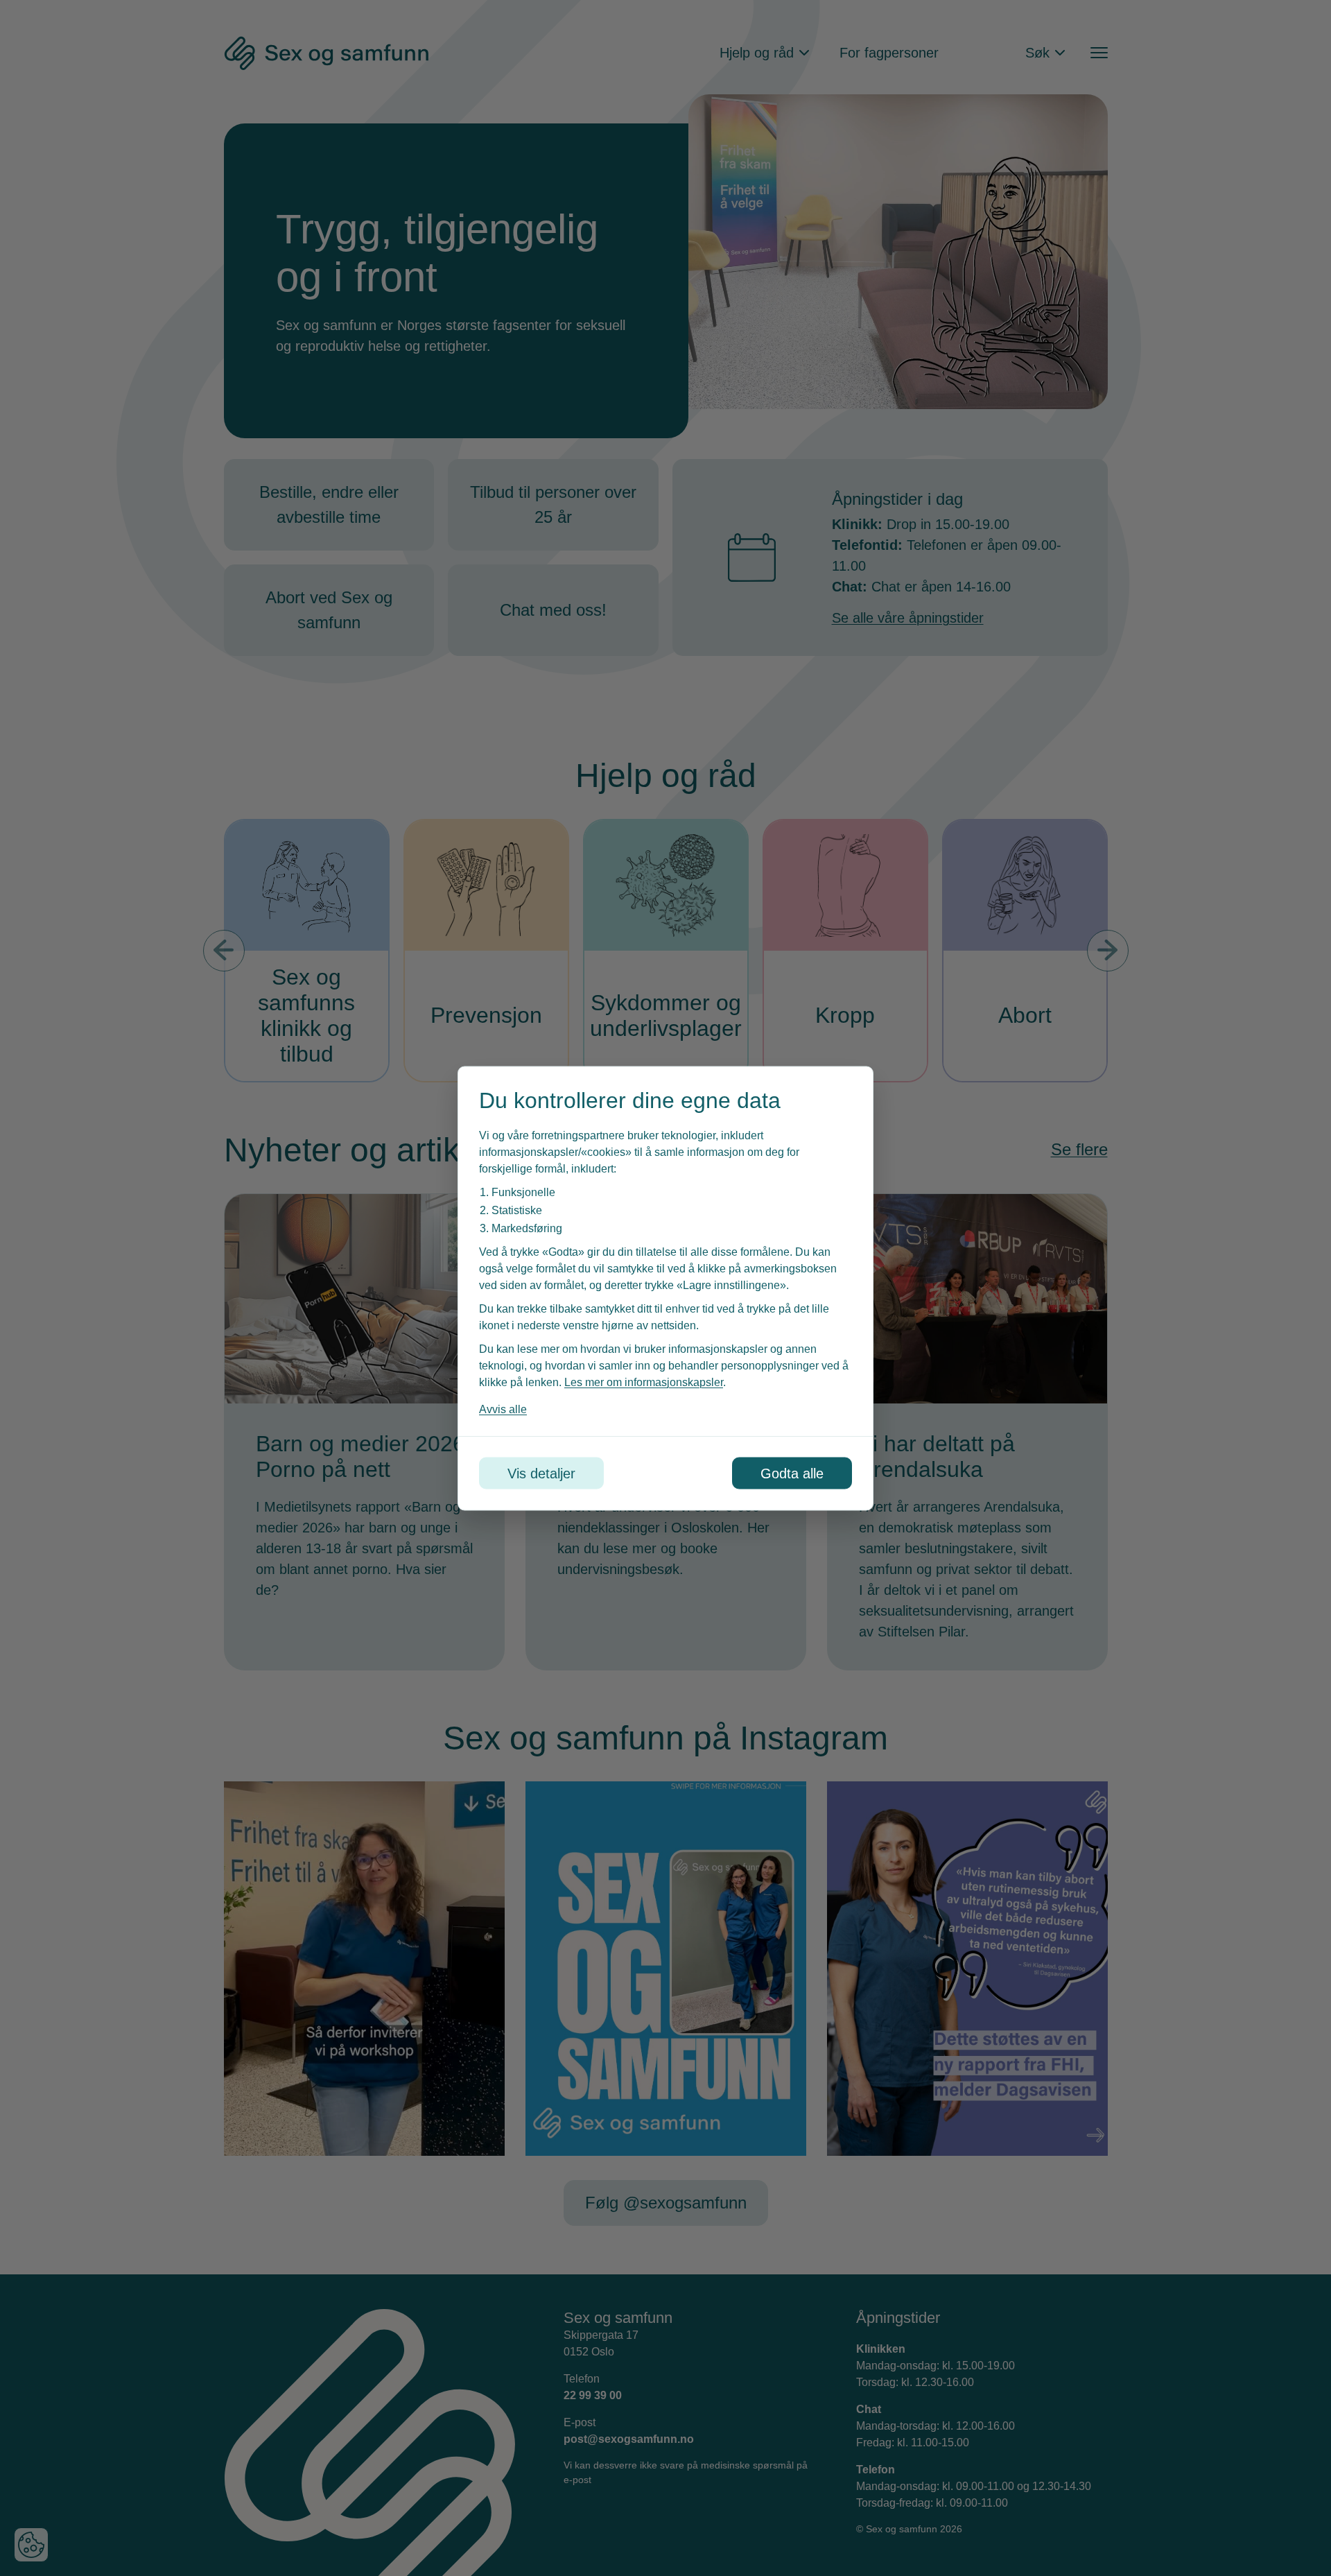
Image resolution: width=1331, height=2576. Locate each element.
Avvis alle (503, 1409)
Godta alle (792, 1473)
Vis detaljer (541, 1473)
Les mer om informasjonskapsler (644, 1382)
